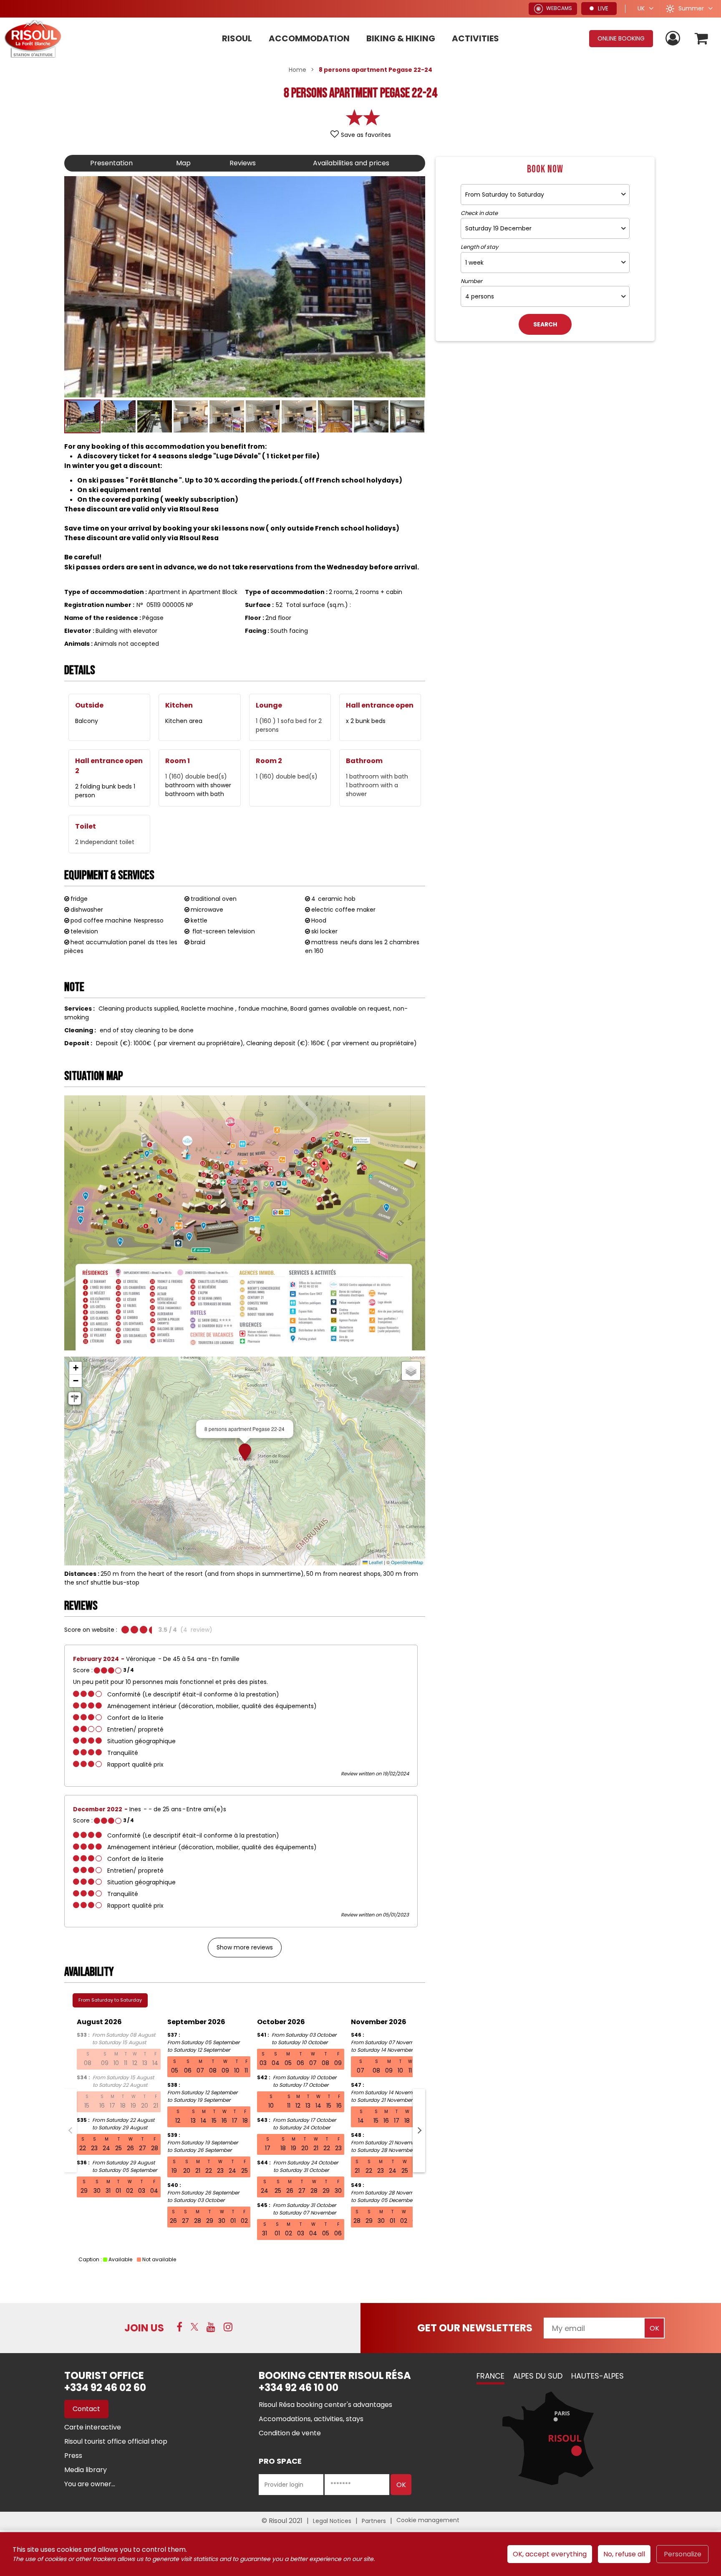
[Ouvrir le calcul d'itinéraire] (75, 1398)
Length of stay (479, 247)
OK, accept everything (550, 2554)
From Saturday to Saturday (110, 2000)
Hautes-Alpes (597, 2376)
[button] (702, 39)
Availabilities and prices (351, 163)
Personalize (683, 2554)
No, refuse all (624, 2554)
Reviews (243, 163)
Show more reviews (245, 1947)
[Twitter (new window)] (194, 2327)
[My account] (674, 39)
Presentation (111, 163)
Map (183, 163)
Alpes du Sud (538, 2376)
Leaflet (375, 1562)
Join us (144, 2328)
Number (471, 281)
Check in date (479, 213)
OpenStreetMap (407, 1562)
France (490, 2376)
